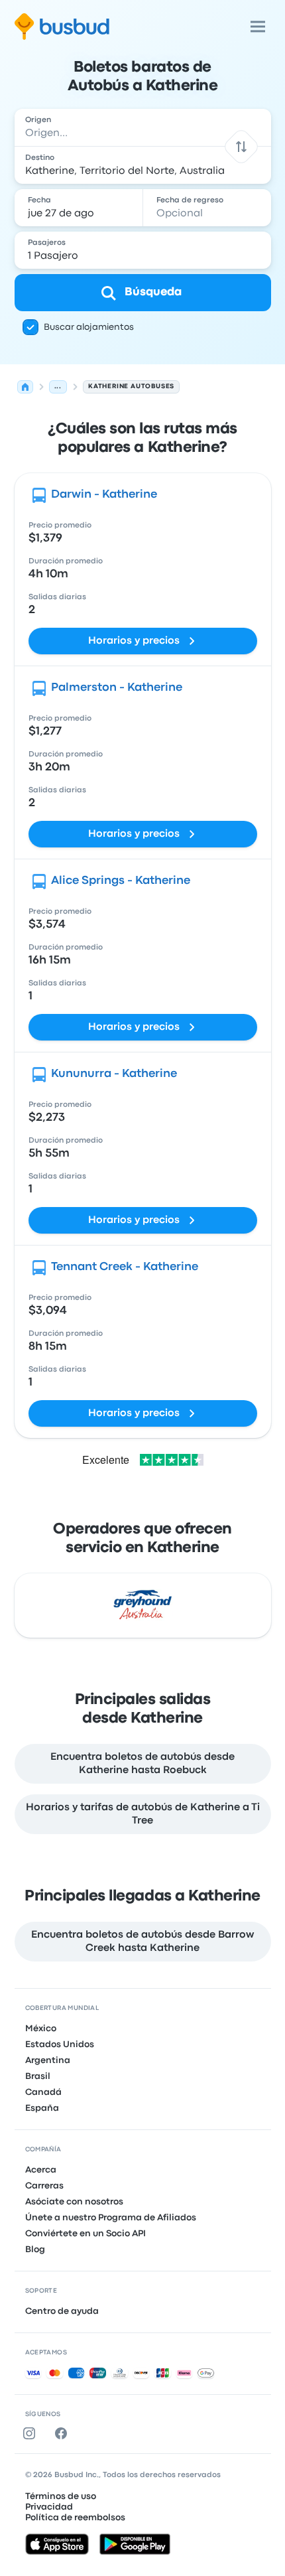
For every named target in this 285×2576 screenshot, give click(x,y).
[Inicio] (25, 387)
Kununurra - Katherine (114, 1074)
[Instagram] (32, 2433)
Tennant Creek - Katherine (125, 1267)
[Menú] (258, 27)
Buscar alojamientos (89, 327)
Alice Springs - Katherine (121, 881)
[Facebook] (64, 2433)
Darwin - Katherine (104, 495)
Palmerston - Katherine (117, 688)
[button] (241, 146)
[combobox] (143, 127)
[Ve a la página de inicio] (62, 27)
